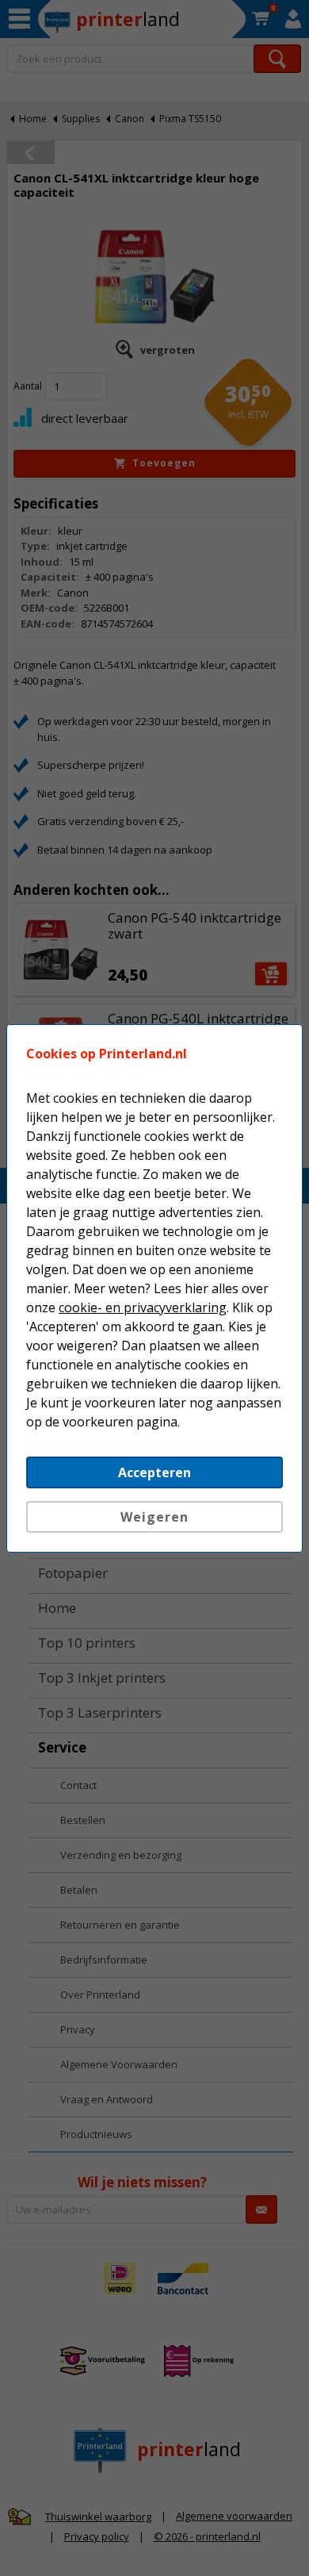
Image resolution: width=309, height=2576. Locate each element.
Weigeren (154, 1517)
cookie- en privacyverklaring (143, 1307)
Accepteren (154, 1472)
